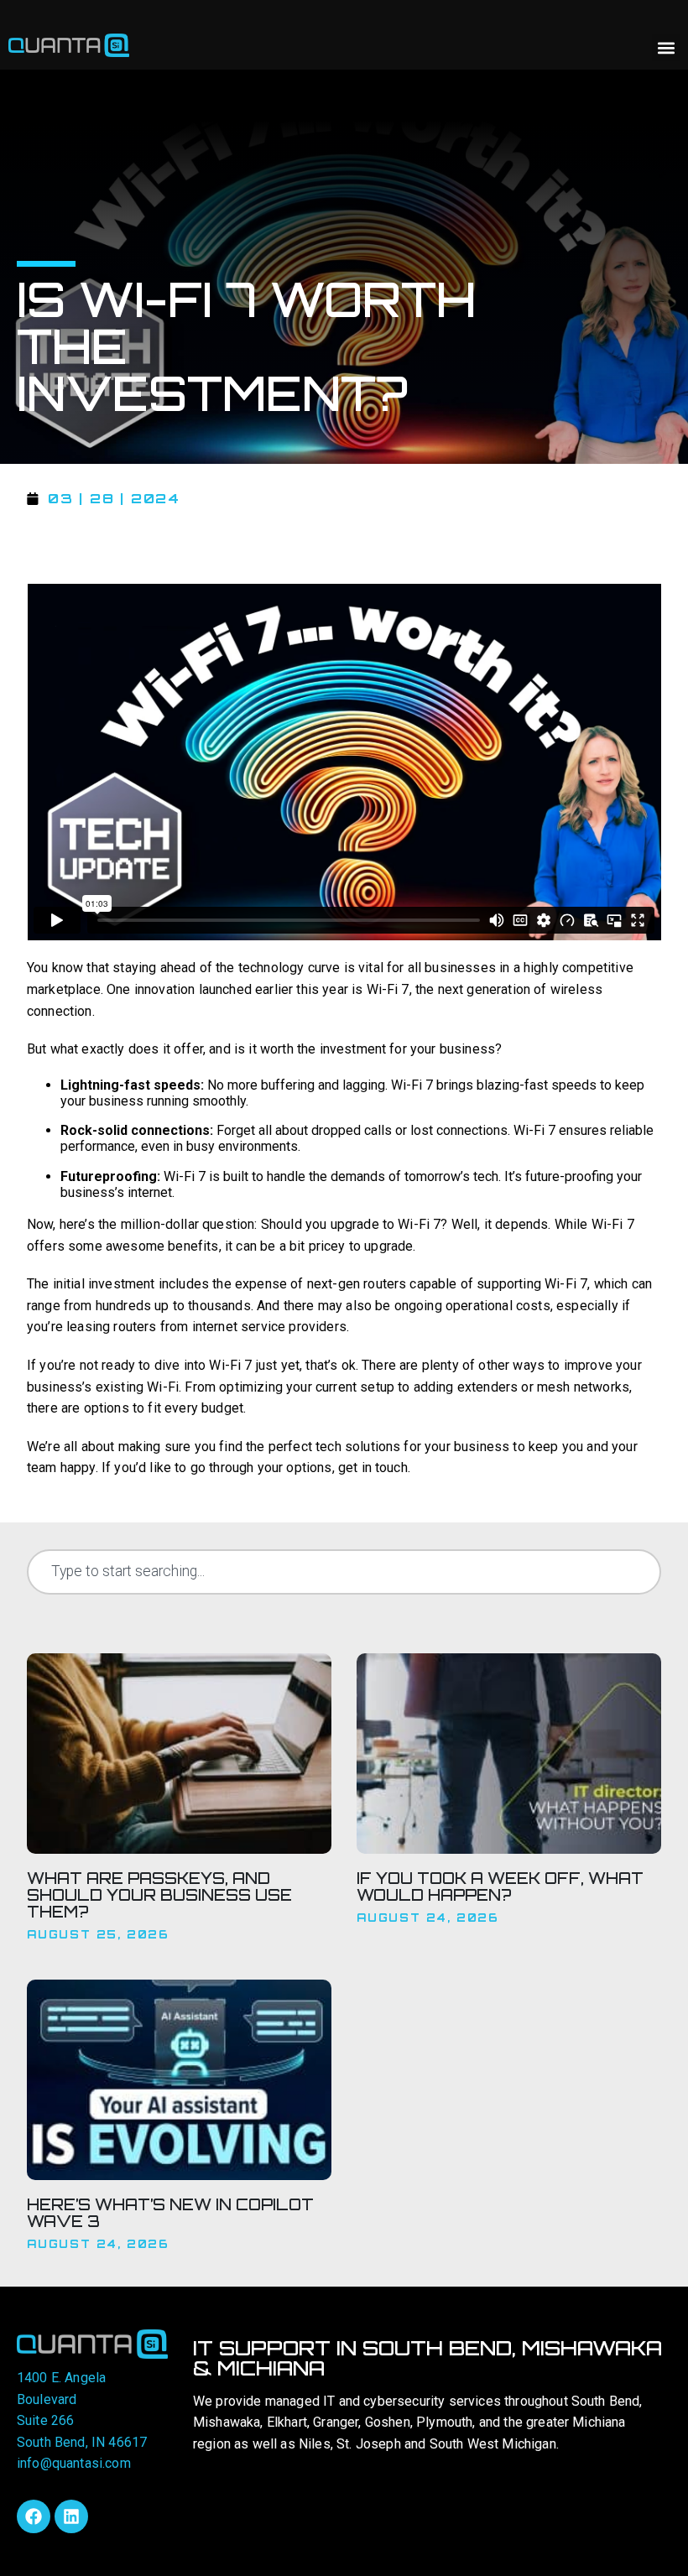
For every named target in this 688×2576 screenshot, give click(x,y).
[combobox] (344, 1572)
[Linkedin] (71, 2516)
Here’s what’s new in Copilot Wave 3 (170, 2213)
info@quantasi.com (74, 2463)
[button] (666, 47)
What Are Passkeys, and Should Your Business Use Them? (159, 1895)
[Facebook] (34, 2516)
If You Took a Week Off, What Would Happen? (500, 1886)
